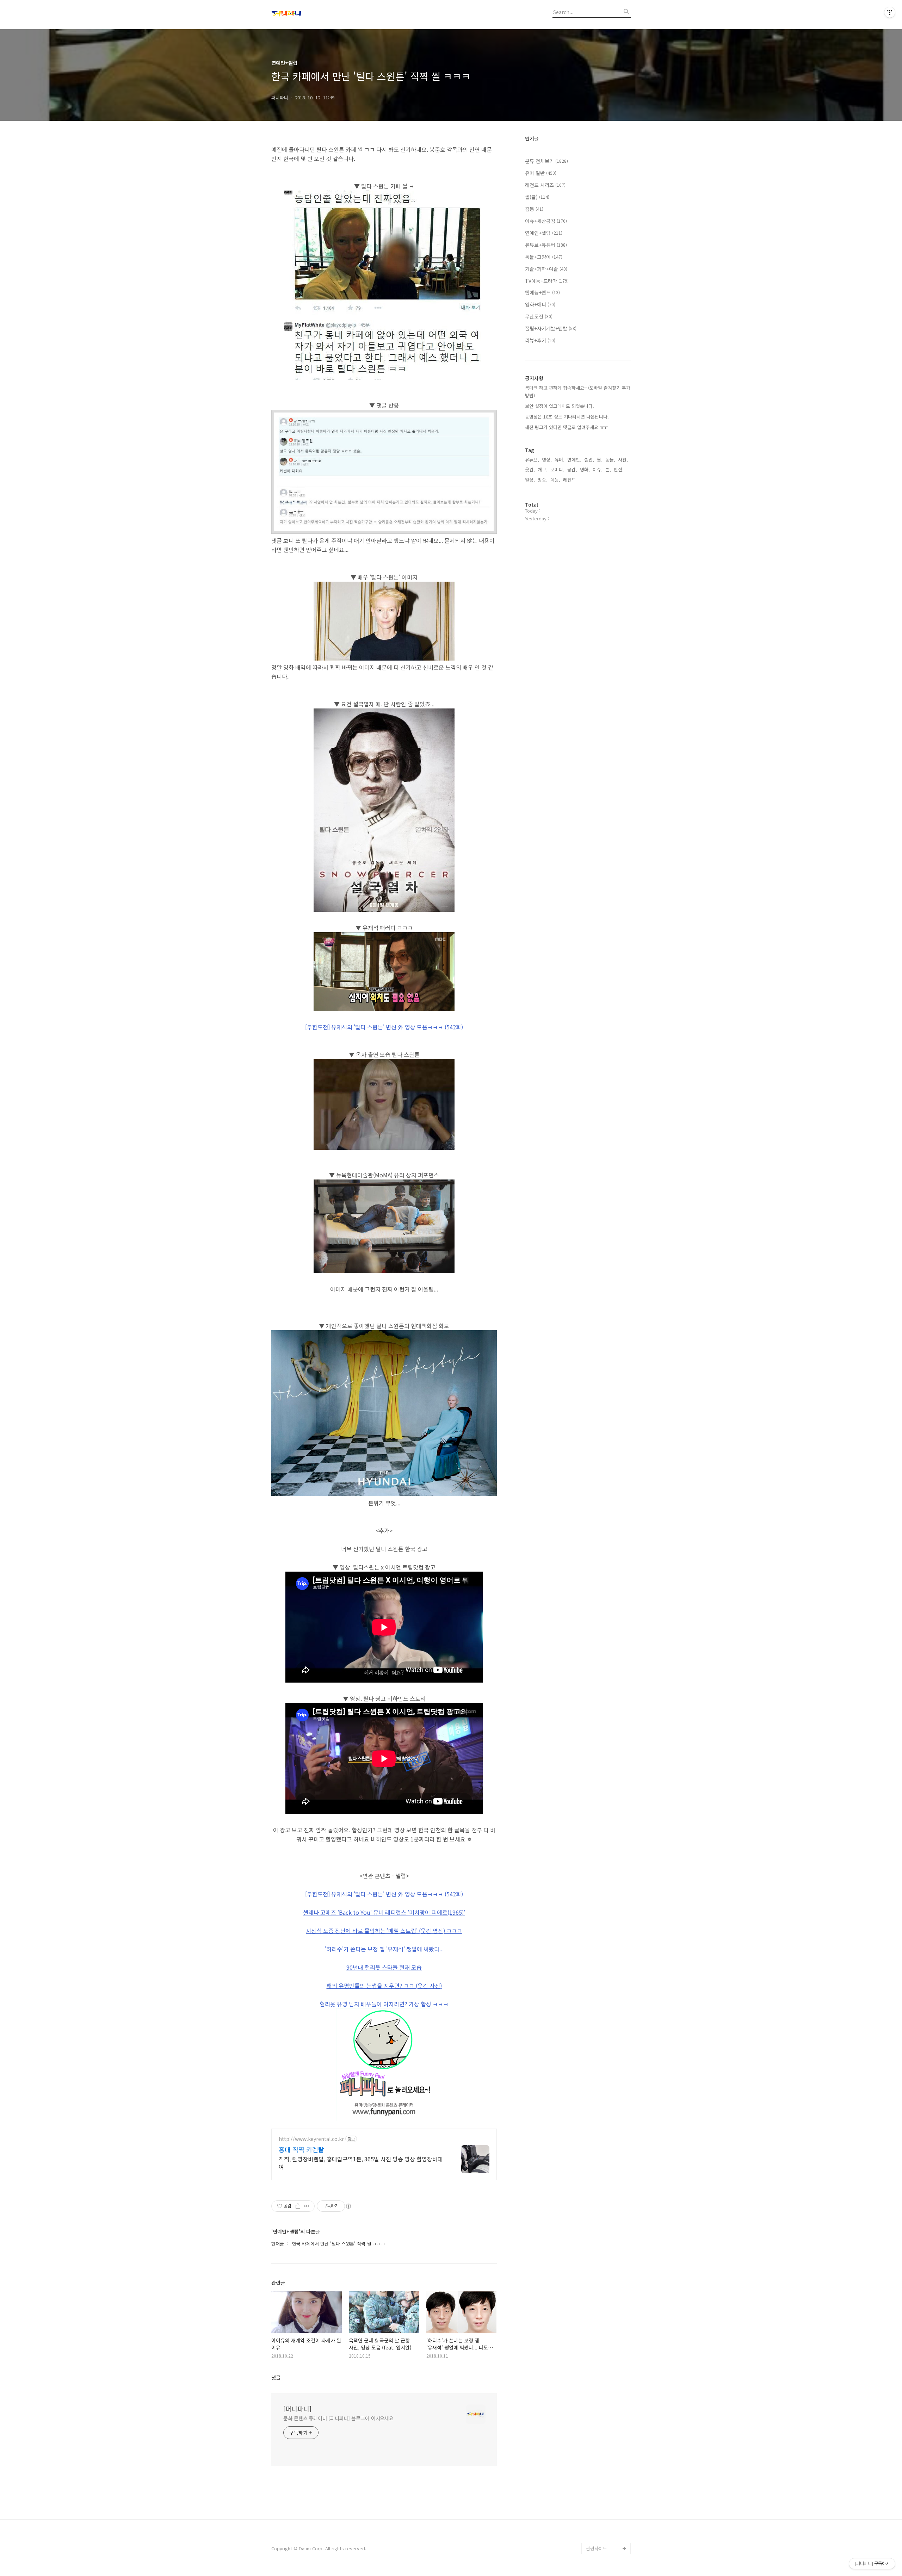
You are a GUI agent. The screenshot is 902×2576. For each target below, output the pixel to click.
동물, (610, 460)
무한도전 (539, 316)
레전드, (570, 480)
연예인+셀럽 (544, 233)
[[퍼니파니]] (310, 14)
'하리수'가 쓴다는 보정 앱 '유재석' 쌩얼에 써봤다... (384, 1949)
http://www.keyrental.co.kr (311, 2139)
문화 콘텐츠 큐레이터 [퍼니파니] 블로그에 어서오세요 (338, 2418)
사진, (623, 460)
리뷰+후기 (540, 340)
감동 (534, 209)
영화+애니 (540, 304)
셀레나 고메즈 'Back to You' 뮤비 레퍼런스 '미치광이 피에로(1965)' (384, 1912)
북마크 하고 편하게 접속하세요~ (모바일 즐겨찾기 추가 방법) (578, 392)
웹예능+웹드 (542, 292)
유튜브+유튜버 (546, 245)
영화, (585, 469)
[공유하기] (298, 2206)
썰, (608, 469)
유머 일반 (541, 173)
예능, (555, 480)
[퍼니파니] (297, 2409)
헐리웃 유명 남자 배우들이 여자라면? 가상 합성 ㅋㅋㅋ (384, 2004)
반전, (619, 469)
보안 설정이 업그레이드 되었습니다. (560, 406)
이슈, (598, 469)
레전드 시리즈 (545, 185)
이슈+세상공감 (546, 221)
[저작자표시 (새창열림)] (348, 2206)
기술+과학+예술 (546, 269)
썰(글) (537, 197)
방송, (543, 480)
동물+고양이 (544, 257)
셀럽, (589, 460)
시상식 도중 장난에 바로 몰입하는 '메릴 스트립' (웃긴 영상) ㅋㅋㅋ (384, 1931)
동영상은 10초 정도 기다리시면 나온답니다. (567, 417)
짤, (600, 460)
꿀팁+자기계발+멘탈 (551, 328)
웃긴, (530, 469)
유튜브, (532, 460)
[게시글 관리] (307, 2206)
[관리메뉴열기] (890, 12)
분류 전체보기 (546, 161)
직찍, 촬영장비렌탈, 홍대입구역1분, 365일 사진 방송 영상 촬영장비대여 (361, 2163)
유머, (560, 460)
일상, (530, 480)
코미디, (557, 469)
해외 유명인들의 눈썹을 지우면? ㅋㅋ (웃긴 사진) (384, 1986)
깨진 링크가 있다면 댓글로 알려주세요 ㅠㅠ (567, 427)
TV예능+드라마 (547, 281)
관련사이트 (597, 2548)
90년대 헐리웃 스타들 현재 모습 (384, 1967)
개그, (543, 469)
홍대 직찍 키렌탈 (301, 2149)
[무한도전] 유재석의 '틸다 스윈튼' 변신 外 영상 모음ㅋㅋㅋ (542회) (384, 1027)
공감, (572, 469)
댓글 (276, 2377)
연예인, (574, 460)
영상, (547, 460)
